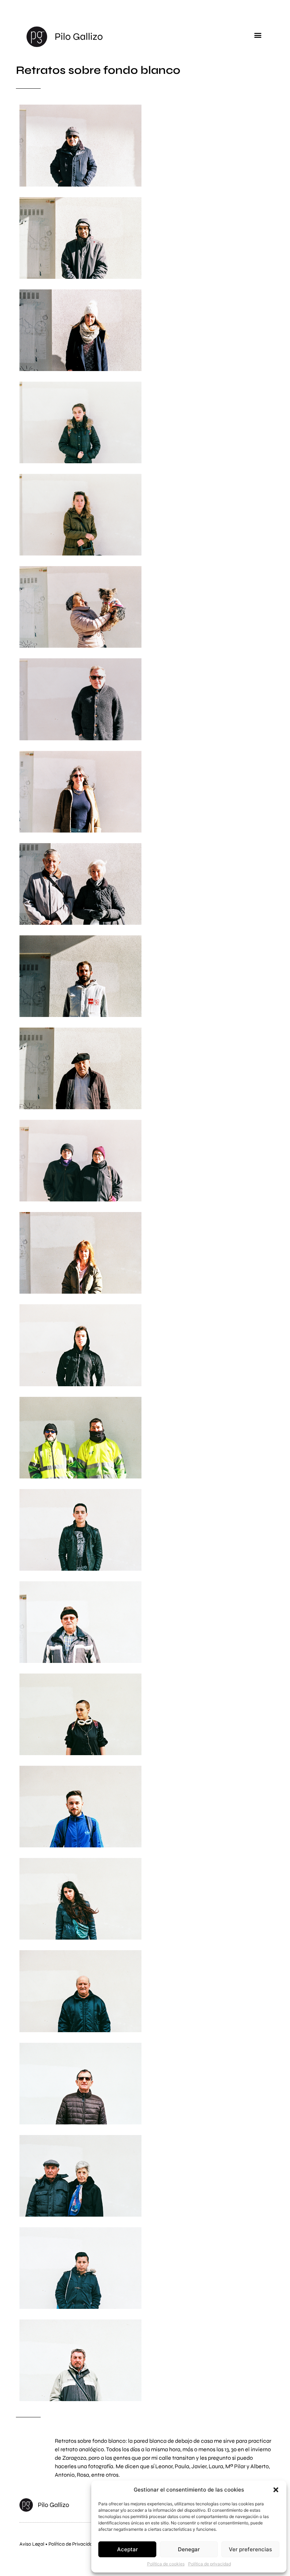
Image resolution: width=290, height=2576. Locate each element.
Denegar (189, 2549)
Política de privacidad (210, 2564)
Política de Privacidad (72, 2544)
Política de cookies (166, 2564)
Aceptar (127, 2549)
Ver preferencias (250, 2549)
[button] (276, 2490)
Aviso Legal (32, 2544)
